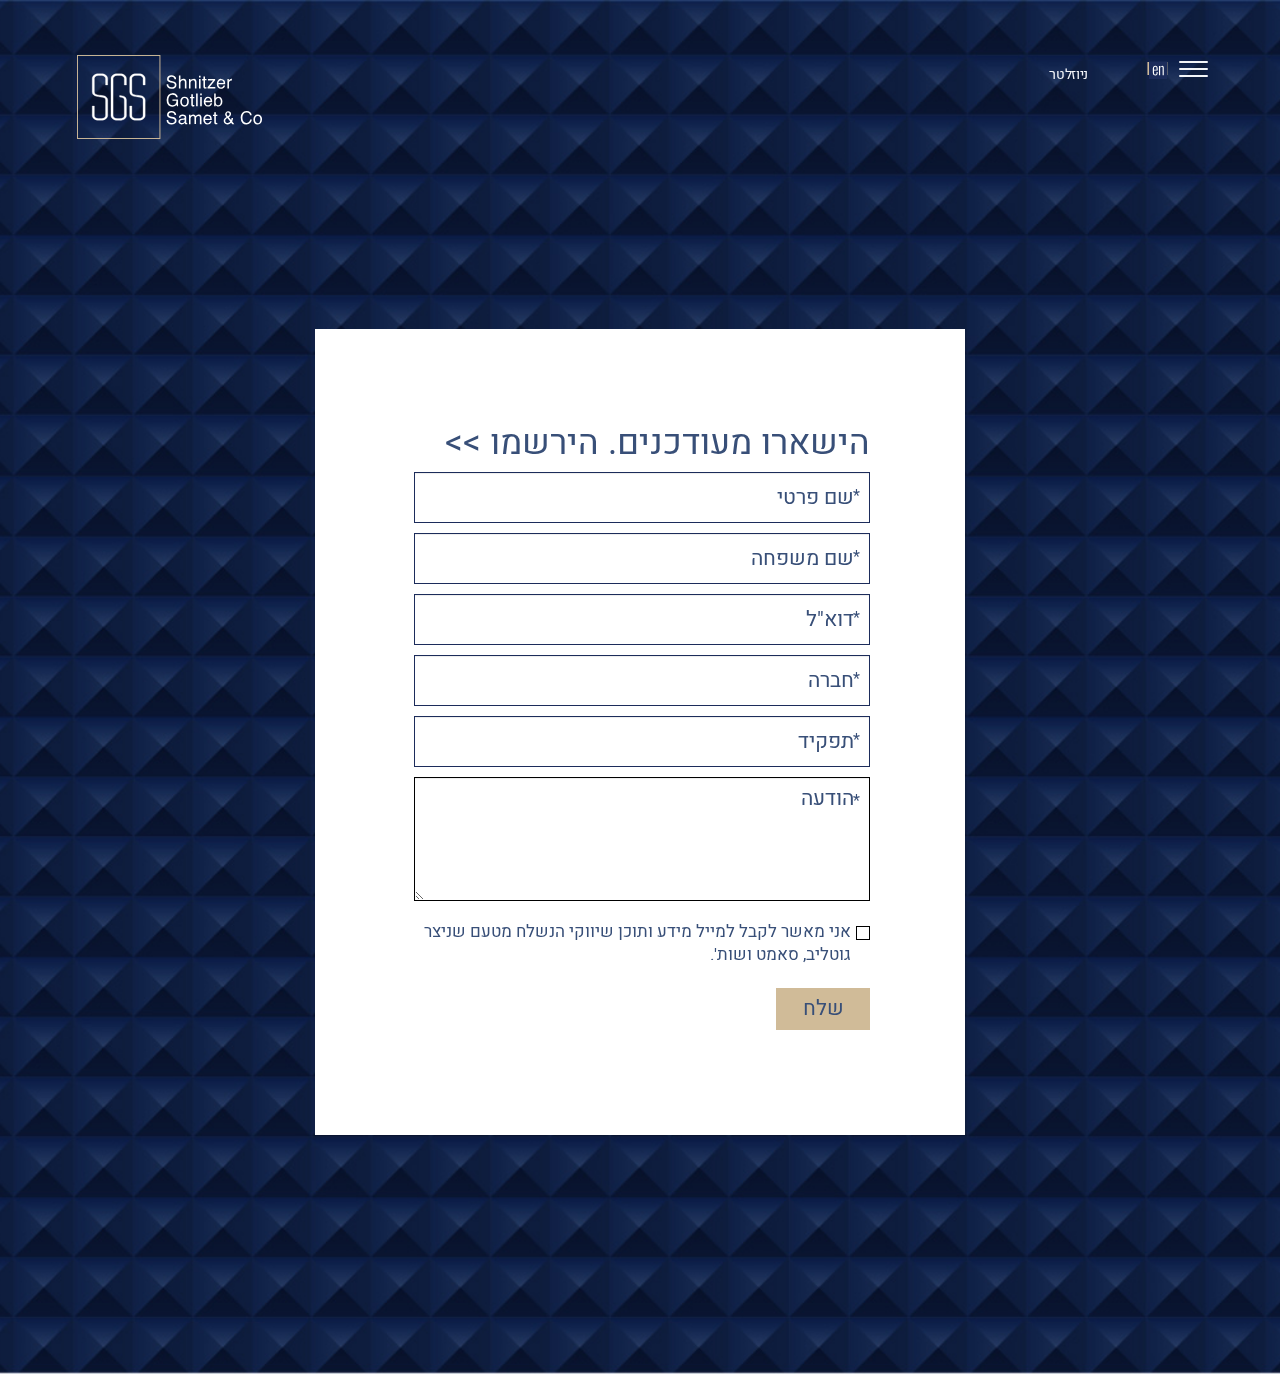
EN (1157, 70)
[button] (1185, 74)
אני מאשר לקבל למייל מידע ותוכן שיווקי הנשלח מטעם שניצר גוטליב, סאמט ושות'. (637, 944)
